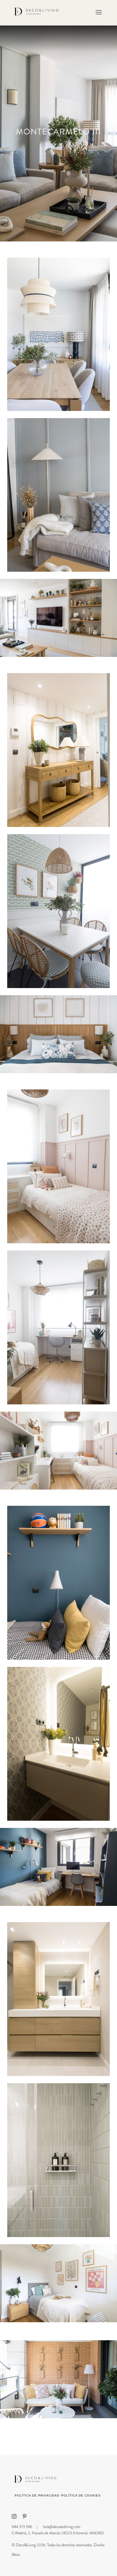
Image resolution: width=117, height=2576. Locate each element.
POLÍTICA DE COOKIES (81, 2495)
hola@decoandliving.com (62, 2527)
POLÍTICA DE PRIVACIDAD (37, 2495)
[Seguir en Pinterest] (25, 2516)
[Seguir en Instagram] (14, 2516)
